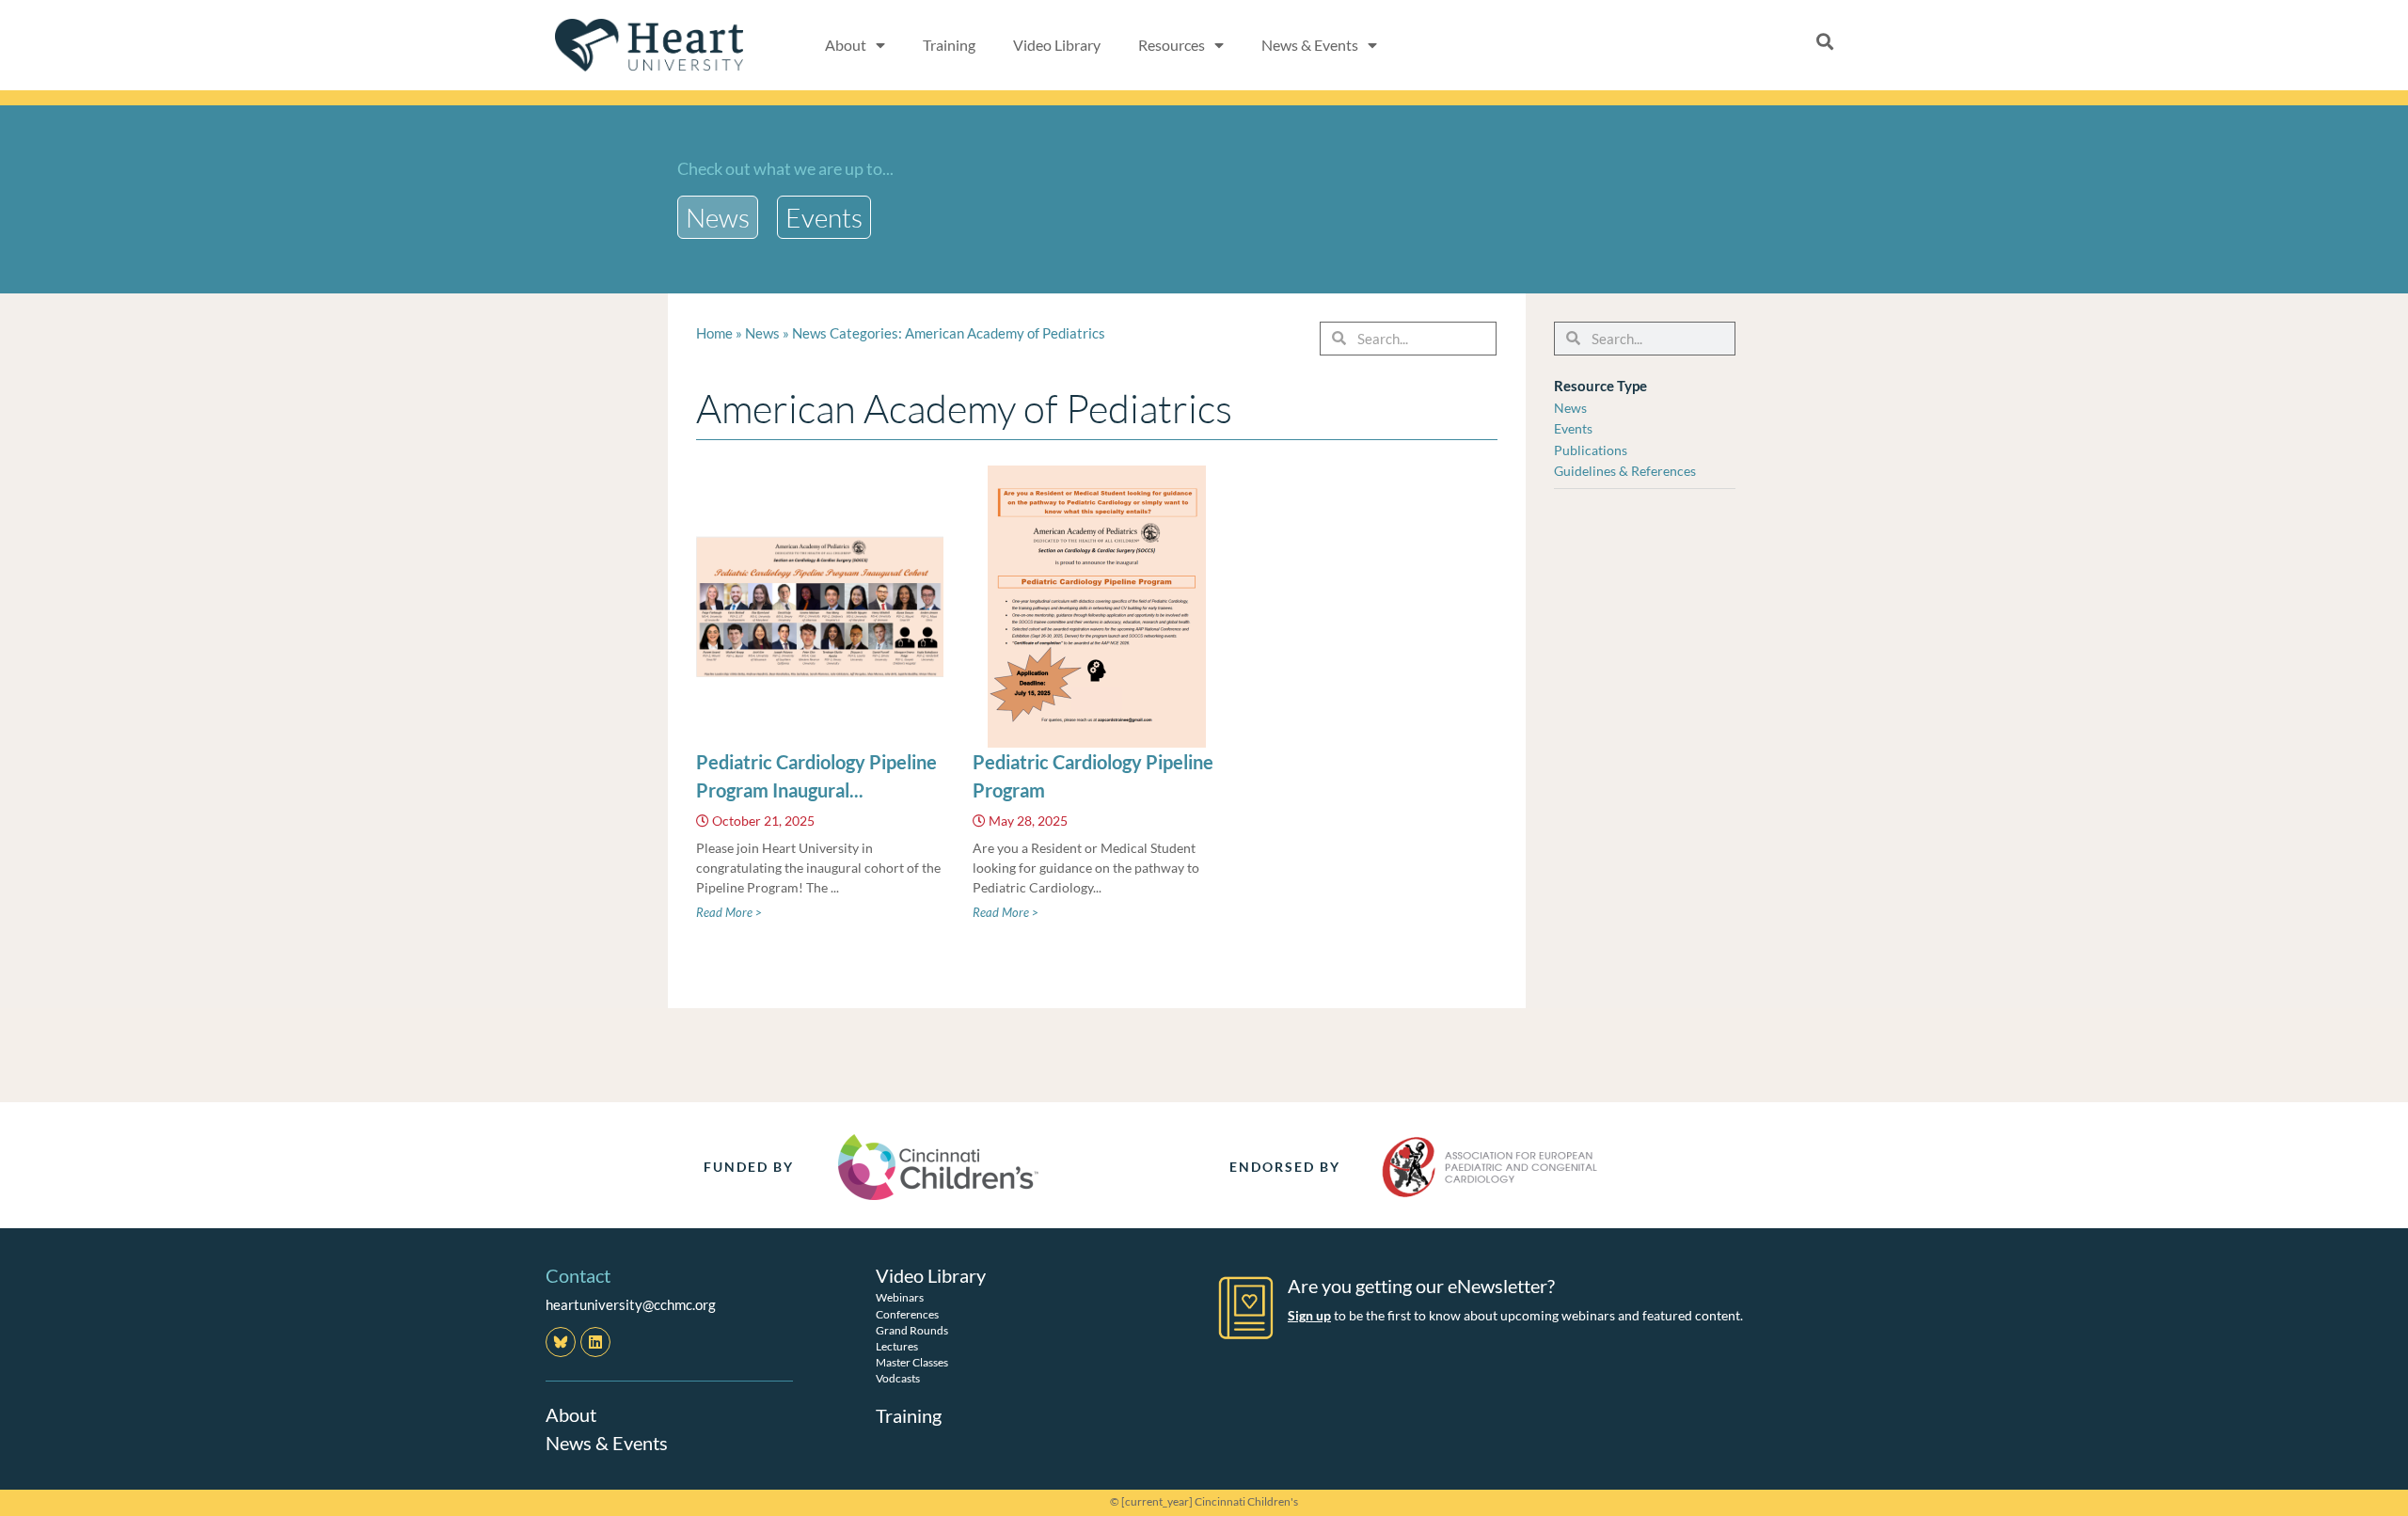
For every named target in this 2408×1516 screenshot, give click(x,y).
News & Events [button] (1310, 45)
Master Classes (912, 1362)
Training (949, 45)
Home (714, 333)
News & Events (607, 1443)
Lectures (897, 1346)
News (762, 333)
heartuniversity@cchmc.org (631, 1304)
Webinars (900, 1297)
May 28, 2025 (1028, 821)
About (571, 1414)
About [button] (846, 45)
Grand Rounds (912, 1330)
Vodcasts (898, 1378)
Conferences (907, 1314)
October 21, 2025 (763, 821)
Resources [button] (1172, 45)
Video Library (1057, 45)
